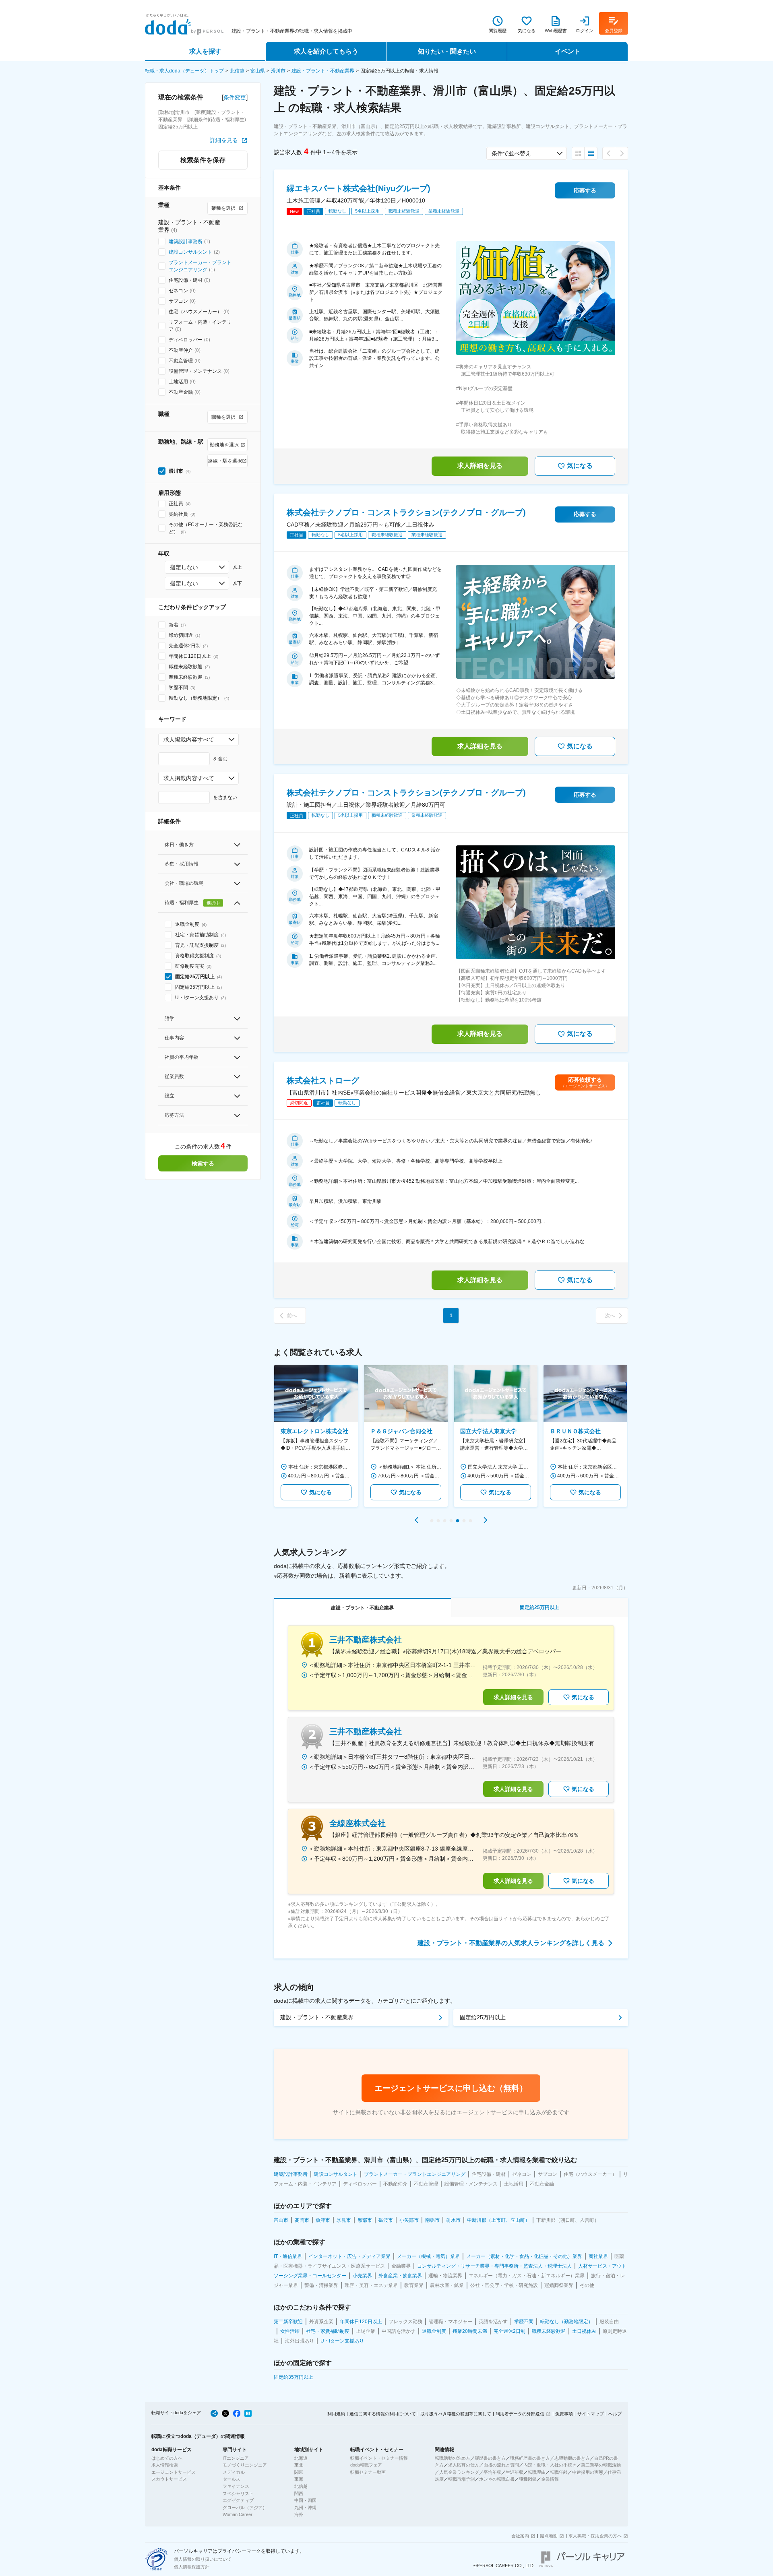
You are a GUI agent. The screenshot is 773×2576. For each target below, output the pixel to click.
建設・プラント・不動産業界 (323, 71)
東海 (299, 2479)
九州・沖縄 (305, 2508)
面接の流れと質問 (501, 2465)
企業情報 (550, 2479)
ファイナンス (236, 2486)
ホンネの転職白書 (497, 2479)
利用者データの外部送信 (520, 2414)
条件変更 (235, 97)
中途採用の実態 (588, 2472)
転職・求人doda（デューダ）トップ (184, 71)
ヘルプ (615, 2414)
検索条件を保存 (203, 160)
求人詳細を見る (480, 466)
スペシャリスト (238, 2493)
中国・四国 (305, 2500)
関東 (299, 2472)
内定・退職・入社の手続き (550, 2465)
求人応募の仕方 (464, 2465)
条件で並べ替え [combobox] (511, 153)
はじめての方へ (167, 2458)
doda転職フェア (366, 2465)
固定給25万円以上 (483, 2017)
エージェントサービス (174, 2472)
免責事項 (564, 2414)
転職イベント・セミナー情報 (379, 2458)
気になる (580, 466)
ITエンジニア (236, 2458)
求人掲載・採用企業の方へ (595, 2536)
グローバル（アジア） (245, 2508)
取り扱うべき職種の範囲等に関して (456, 2414)
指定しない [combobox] (184, 567)
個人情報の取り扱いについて (203, 2559)
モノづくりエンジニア (245, 2465)
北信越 (237, 71)
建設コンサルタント (190, 252)
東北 (299, 2465)
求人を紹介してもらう (326, 51)
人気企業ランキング (459, 2472)
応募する (585, 190)
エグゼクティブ (238, 2500)
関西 (299, 2493)
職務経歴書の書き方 (530, 2458)
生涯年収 (515, 2472)
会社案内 (520, 2536)
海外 (299, 2514)
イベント (568, 51)
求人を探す (205, 51)
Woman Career (238, 2514)
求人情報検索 (165, 2465)
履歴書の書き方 (490, 2458)
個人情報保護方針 (192, 2567)
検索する (203, 1163)
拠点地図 (549, 2536)
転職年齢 (559, 2472)
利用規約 (336, 2414)
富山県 (258, 71)
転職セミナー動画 (368, 2472)
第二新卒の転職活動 (601, 2465)
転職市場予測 (461, 2479)
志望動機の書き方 (572, 2458)
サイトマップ (591, 2414)
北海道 (301, 2458)
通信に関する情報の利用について (383, 2414)
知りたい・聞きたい (447, 51)
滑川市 (278, 71)
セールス (231, 2479)
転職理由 (537, 2472)
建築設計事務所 (186, 242)
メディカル (234, 2472)
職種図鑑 (528, 2479)
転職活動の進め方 (453, 2458)
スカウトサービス (169, 2479)
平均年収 (492, 2472)
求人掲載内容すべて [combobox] (189, 740)
